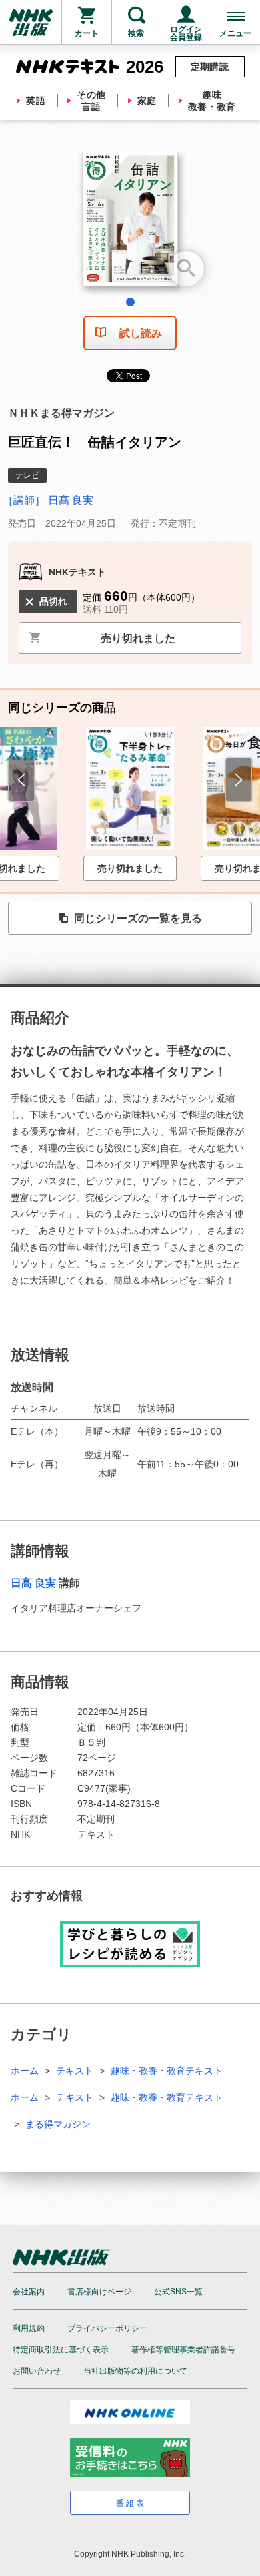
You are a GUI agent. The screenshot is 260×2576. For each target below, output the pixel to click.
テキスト (75, 2071)
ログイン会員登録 (186, 33)
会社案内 (29, 2292)
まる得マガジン (58, 2124)
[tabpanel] (130, 224)
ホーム (25, 2071)
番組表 (131, 2503)
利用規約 (29, 2328)
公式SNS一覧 (178, 2292)
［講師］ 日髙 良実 (48, 500)
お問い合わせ (37, 2371)
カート (87, 33)
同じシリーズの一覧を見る (138, 918)
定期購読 (210, 67)
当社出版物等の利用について (135, 2371)
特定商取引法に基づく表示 (61, 2350)
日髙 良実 (33, 1583)
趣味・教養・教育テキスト (167, 2071)
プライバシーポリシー (107, 2328)
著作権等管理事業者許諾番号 (183, 2350)
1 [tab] (130, 302)
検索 (136, 33)
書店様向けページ (99, 2292)
